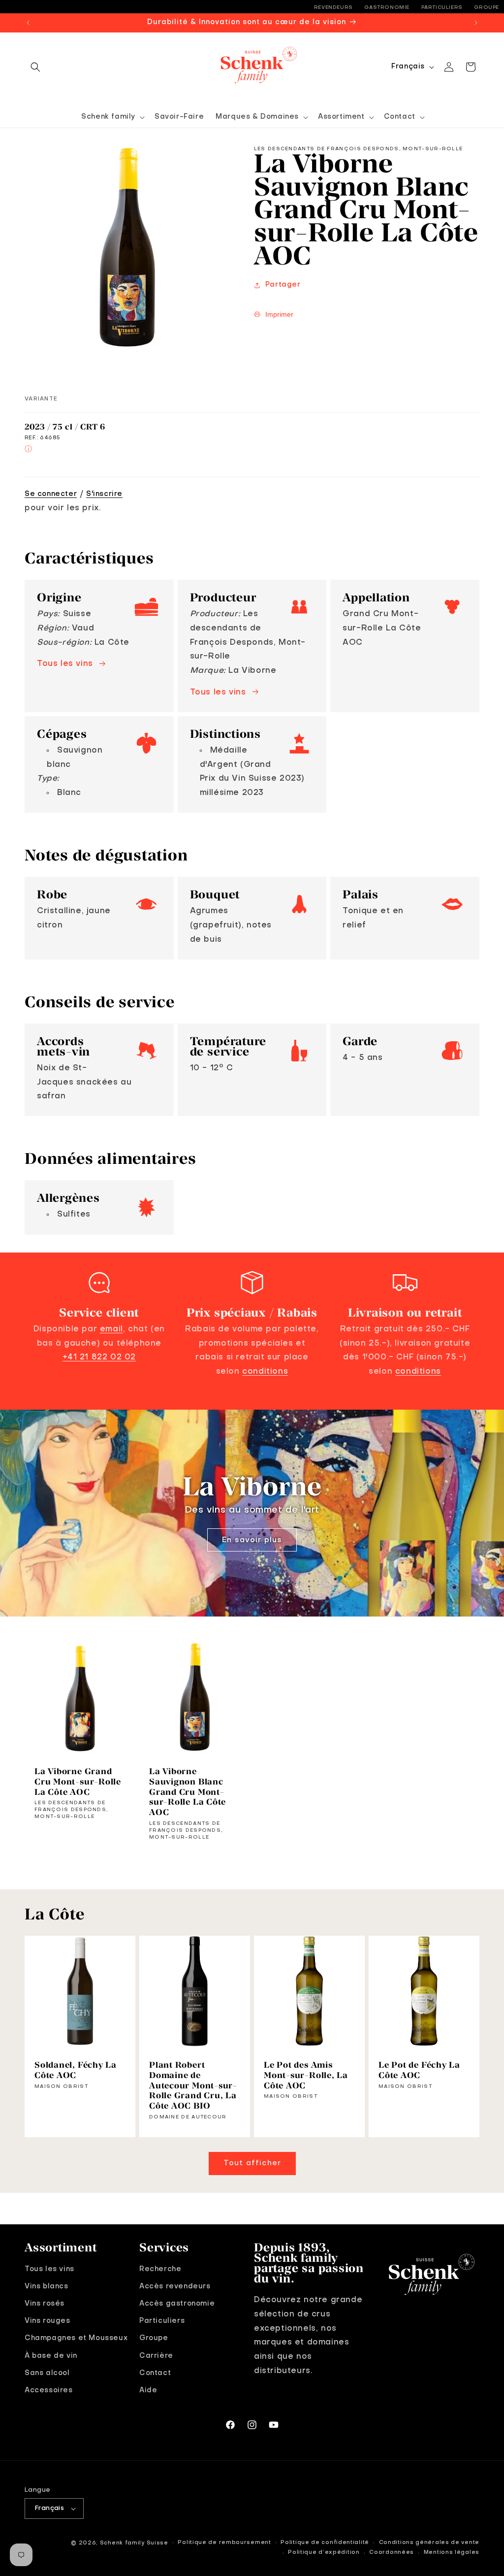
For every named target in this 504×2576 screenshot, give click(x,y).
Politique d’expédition (324, 2553)
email (111, 1329)
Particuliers (442, 7)
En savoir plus (252, 1540)
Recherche (160, 2269)
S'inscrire (104, 494)
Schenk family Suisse (134, 2543)
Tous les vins (65, 664)
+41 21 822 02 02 (99, 1357)
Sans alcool (47, 2373)
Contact (155, 2373)
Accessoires (49, 2390)
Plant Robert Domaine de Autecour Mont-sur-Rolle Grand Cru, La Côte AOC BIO (193, 2085)
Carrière (156, 2356)
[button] (35, 67)
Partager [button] (283, 285)
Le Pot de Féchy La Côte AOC (419, 2070)
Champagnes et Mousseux (76, 2338)
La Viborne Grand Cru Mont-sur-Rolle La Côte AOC (78, 1782)
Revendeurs (333, 7)
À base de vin (51, 2356)
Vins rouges (47, 2321)
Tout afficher (252, 2163)
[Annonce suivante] (476, 23)
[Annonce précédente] (28, 23)
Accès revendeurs (175, 2286)
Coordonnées (392, 2553)
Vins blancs (47, 2286)
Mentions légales (452, 2553)
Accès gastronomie (177, 2304)
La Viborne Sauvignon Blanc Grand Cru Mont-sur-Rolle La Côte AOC (188, 1792)
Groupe (487, 7)
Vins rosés (45, 2304)
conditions (265, 1372)
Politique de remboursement (224, 2543)
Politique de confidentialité (325, 2543)
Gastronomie (387, 7)
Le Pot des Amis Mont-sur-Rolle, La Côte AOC (306, 2075)
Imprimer (279, 314)
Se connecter (51, 494)
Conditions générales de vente (429, 2543)
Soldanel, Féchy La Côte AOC (76, 2070)
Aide (148, 2390)
